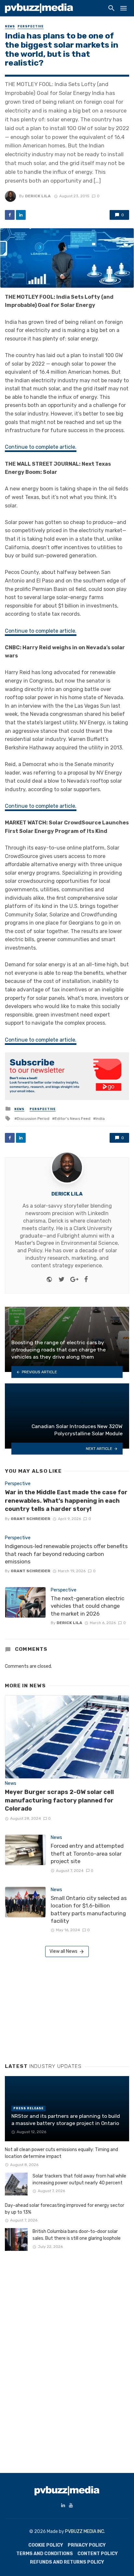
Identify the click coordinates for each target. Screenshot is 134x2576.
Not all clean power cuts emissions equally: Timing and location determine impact (61, 2153)
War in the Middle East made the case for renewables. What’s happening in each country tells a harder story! (66, 1501)
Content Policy (98, 2554)
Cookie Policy (46, 2545)
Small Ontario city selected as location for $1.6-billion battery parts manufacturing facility (89, 1910)
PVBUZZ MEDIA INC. (85, 2531)
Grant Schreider (31, 1519)
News (10, 26)
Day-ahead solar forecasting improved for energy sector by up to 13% (65, 2209)
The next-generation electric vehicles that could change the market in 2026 (87, 1606)
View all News (63, 1951)
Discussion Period (33, 1119)
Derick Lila (38, 196)
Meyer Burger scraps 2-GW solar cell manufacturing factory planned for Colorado (59, 1800)
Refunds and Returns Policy (67, 2562)
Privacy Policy (87, 2545)
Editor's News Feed (73, 1119)
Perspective (31, 26)
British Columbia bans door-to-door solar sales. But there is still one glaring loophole (77, 2235)
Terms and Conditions (45, 2554)
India (100, 1119)
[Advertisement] (54, 2008)
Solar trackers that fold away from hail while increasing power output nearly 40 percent (79, 2179)
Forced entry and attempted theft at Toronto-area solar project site (87, 1853)
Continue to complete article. (41, 447)
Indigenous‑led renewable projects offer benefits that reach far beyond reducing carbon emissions (66, 1554)
